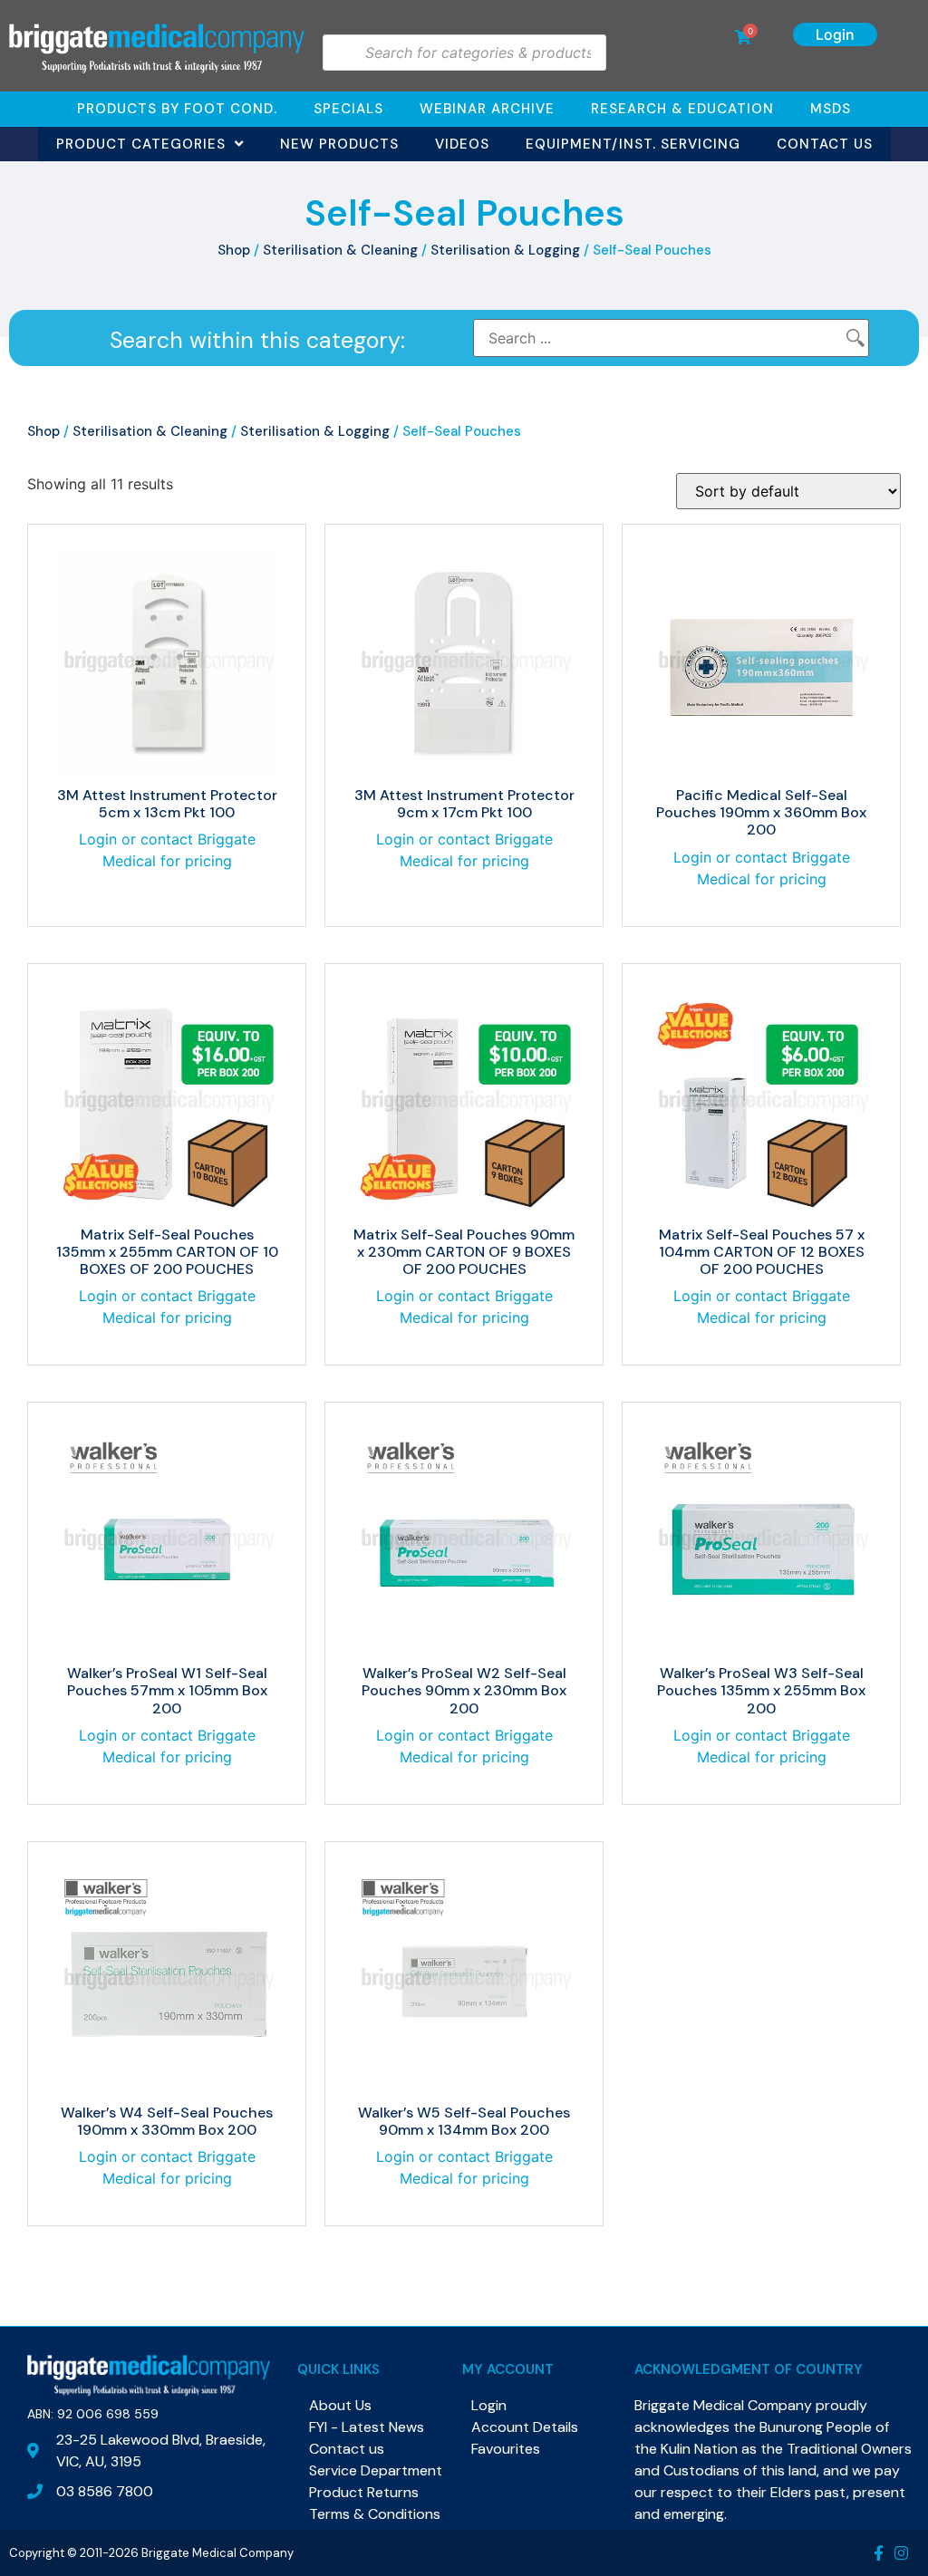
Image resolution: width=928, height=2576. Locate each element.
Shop (234, 250)
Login (835, 34)
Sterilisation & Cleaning (340, 250)
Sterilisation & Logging (505, 250)
